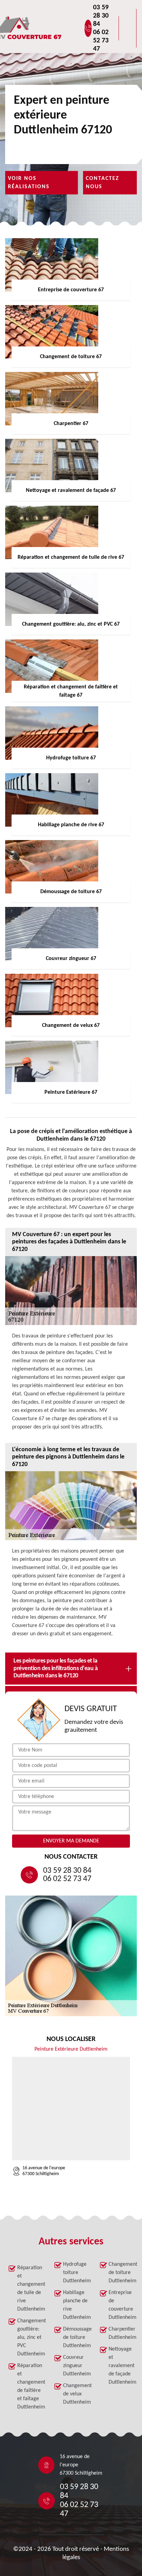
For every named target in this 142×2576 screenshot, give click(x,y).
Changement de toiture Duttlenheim (121, 2273)
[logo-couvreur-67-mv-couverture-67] (50, 28)
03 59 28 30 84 (101, 16)
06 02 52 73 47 (101, 41)
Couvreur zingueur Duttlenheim (75, 2366)
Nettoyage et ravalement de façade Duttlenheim (121, 2366)
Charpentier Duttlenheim (121, 2333)
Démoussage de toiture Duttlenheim (75, 2337)
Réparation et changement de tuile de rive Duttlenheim (30, 2289)
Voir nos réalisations (29, 183)
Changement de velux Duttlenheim (75, 2394)
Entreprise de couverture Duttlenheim (121, 2305)
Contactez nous (103, 183)
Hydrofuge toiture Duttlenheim (75, 2273)
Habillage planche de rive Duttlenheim (75, 2305)
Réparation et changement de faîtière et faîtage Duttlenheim (30, 2386)
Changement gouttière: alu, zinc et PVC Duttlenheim (30, 2337)
